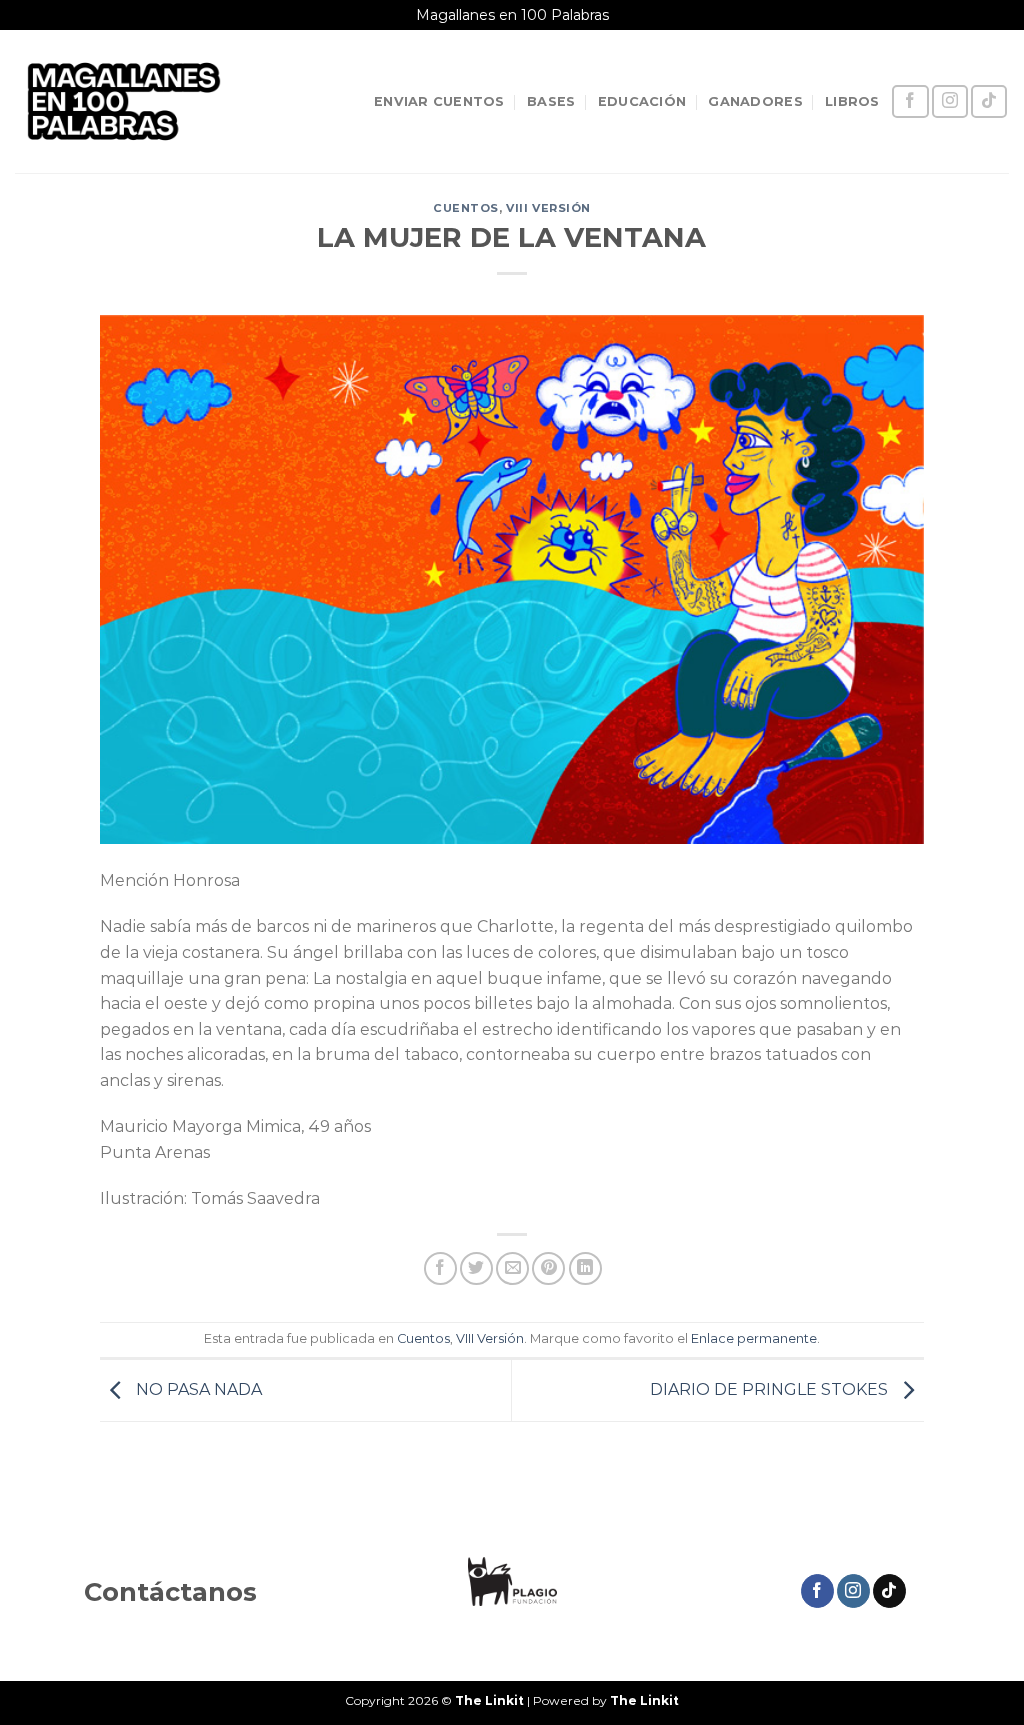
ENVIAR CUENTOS (439, 101)
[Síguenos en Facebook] (910, 101)
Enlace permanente (754, 1338)
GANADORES (755, 101)
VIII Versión (548, 208)
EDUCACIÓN (642, 101)
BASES (551, 101)
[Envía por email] (512, 1268)
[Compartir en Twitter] (476, 1268)
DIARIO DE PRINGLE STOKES (771, 1389)
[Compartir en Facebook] (440, 1268)
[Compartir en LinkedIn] (585, 1268)
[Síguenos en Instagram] (950, 101)
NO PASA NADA (197, 1389)
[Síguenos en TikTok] (989, 101)
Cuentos (466, 208)
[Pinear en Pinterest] (548, 1268)
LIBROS (852, 101)
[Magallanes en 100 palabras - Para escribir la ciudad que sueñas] (124, 101)
